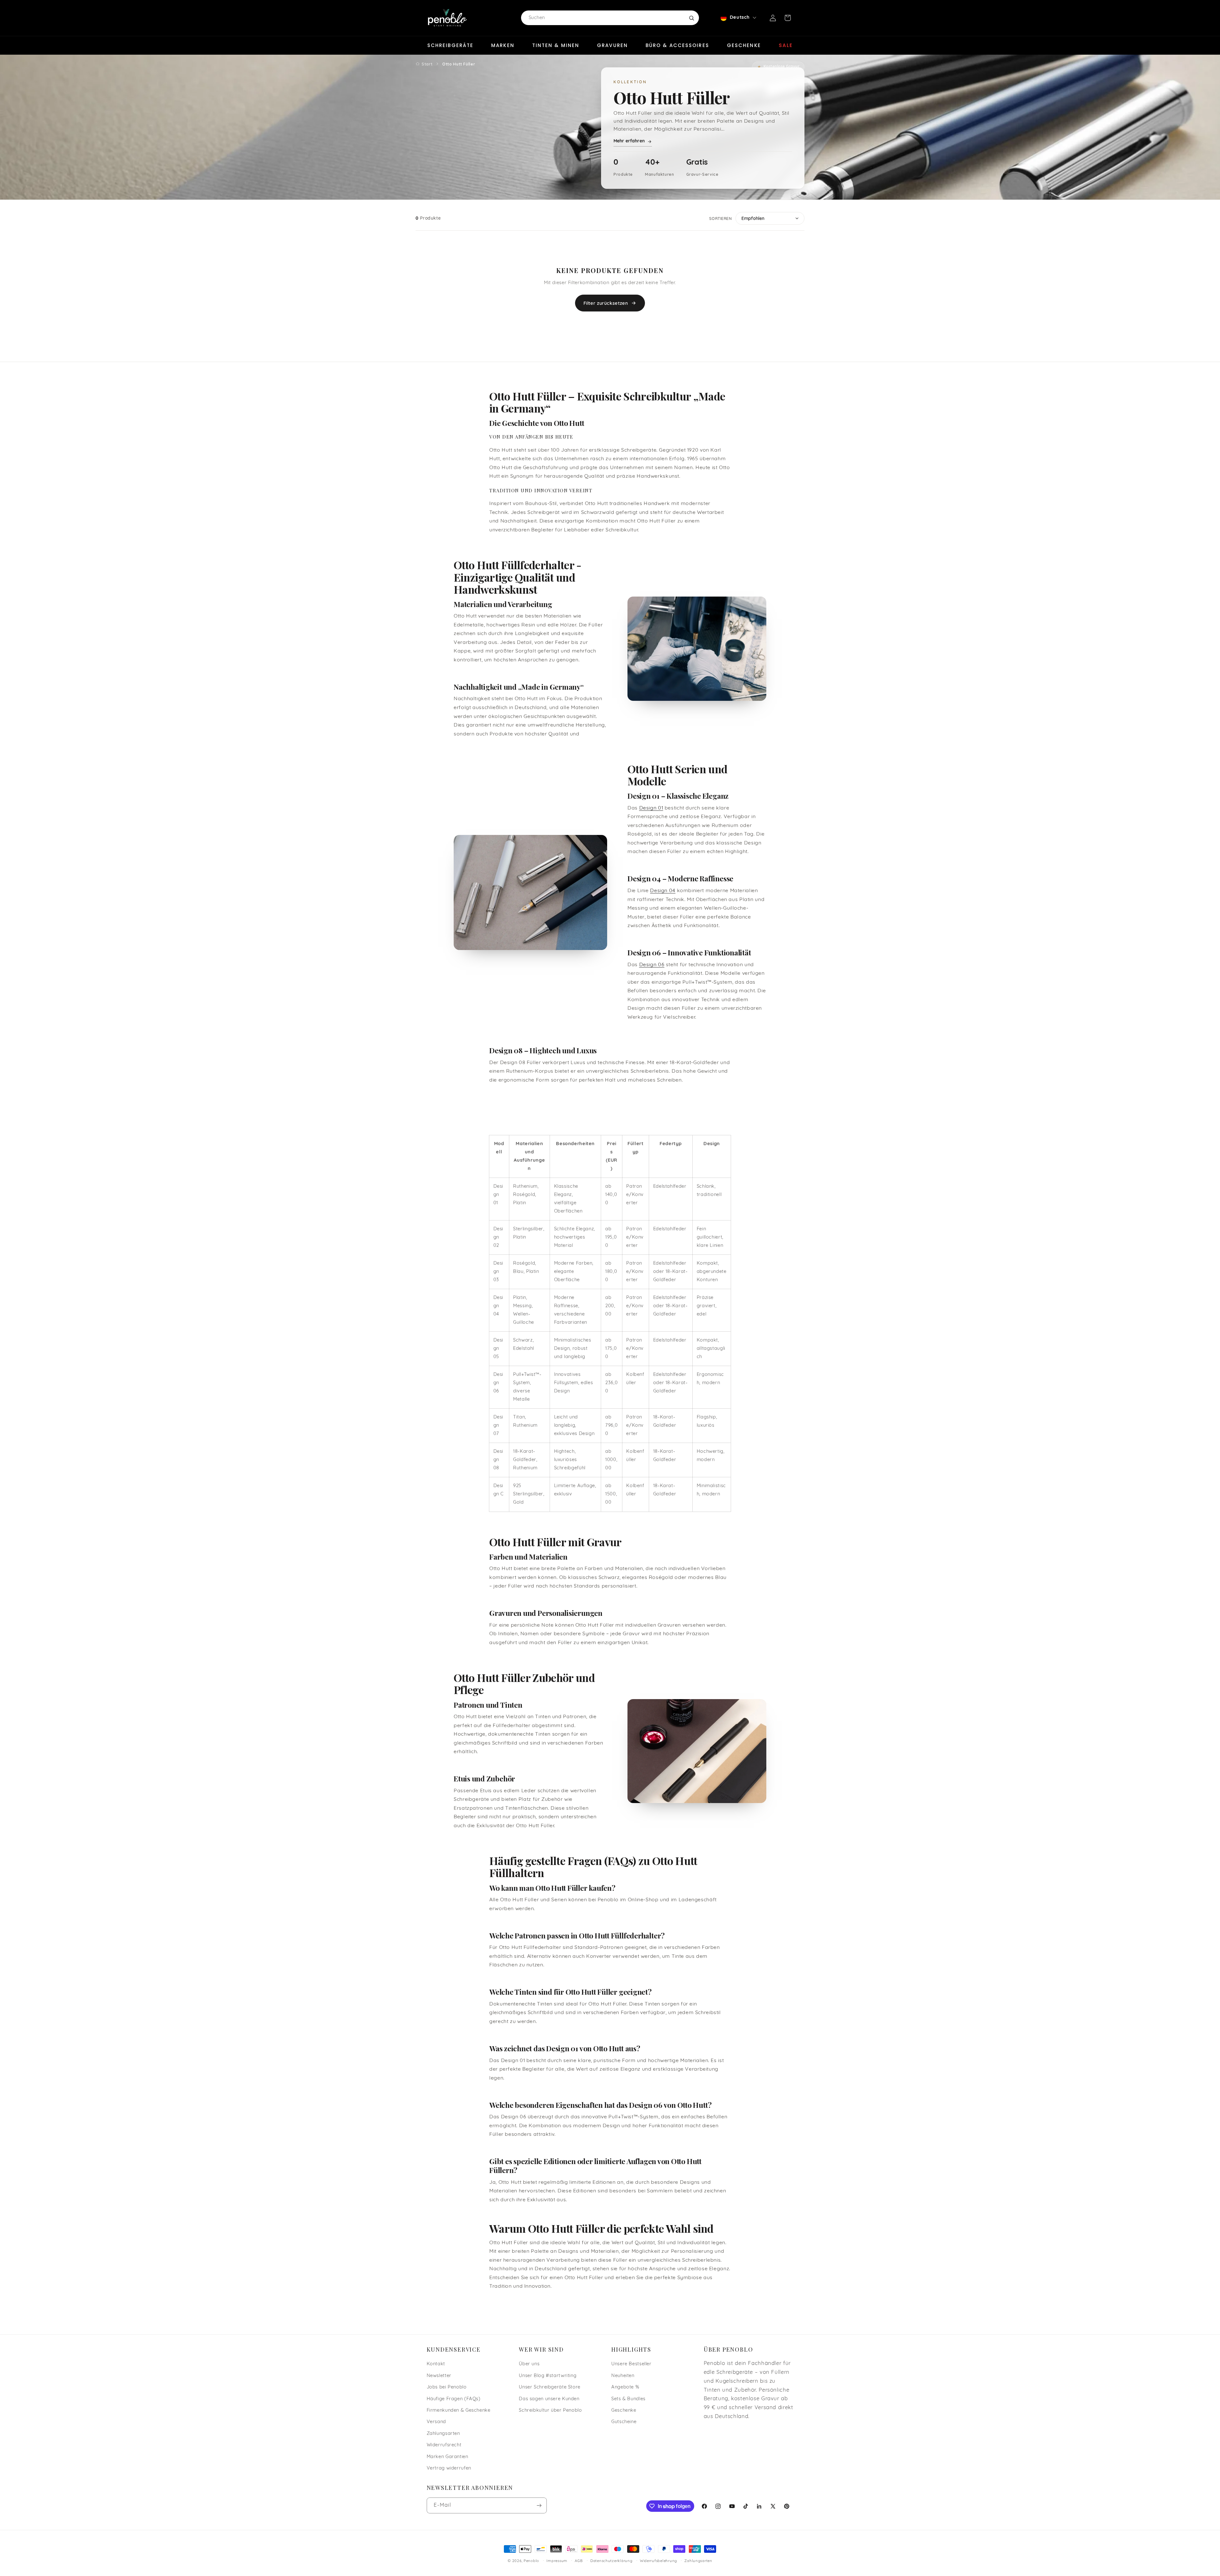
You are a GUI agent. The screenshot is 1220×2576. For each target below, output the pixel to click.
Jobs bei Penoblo (447, 2387)
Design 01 (651, 808)
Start (427, 64)
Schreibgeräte (450, 45)
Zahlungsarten (443, 2434)
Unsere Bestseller (631, 2364)
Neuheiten (623, 2376)
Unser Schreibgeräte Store (550, 2387)
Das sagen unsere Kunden (549, 2399)
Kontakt (436, 2364)
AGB (579, 2561)
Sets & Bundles (628, 2399)
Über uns (529, 2364)
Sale (786, 45)
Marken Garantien (447, 2457)
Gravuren (612, 45)
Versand (436, 2422)
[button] (788, 18)
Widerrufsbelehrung (658, 2561)
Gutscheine (624, 2422)
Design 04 (663, 891)
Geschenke (744, 45)
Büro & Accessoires (677, 45)
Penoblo (531, 2561)
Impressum (557, 2561)
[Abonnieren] (539, 2505)
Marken (503, 45)
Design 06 (652, 965)
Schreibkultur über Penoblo (550, 2411)
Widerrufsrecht (444, 2445)
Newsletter (439, 2376)
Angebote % (625, 2387)
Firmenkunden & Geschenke (459, 2411)
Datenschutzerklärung (611, 2561)
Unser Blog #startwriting (548, 2376)
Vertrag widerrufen (449, 2468)
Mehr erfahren (629, 141)
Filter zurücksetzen (606, 303)
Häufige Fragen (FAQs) (454, 2399)
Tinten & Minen (556, 45)
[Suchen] (691, 18)
